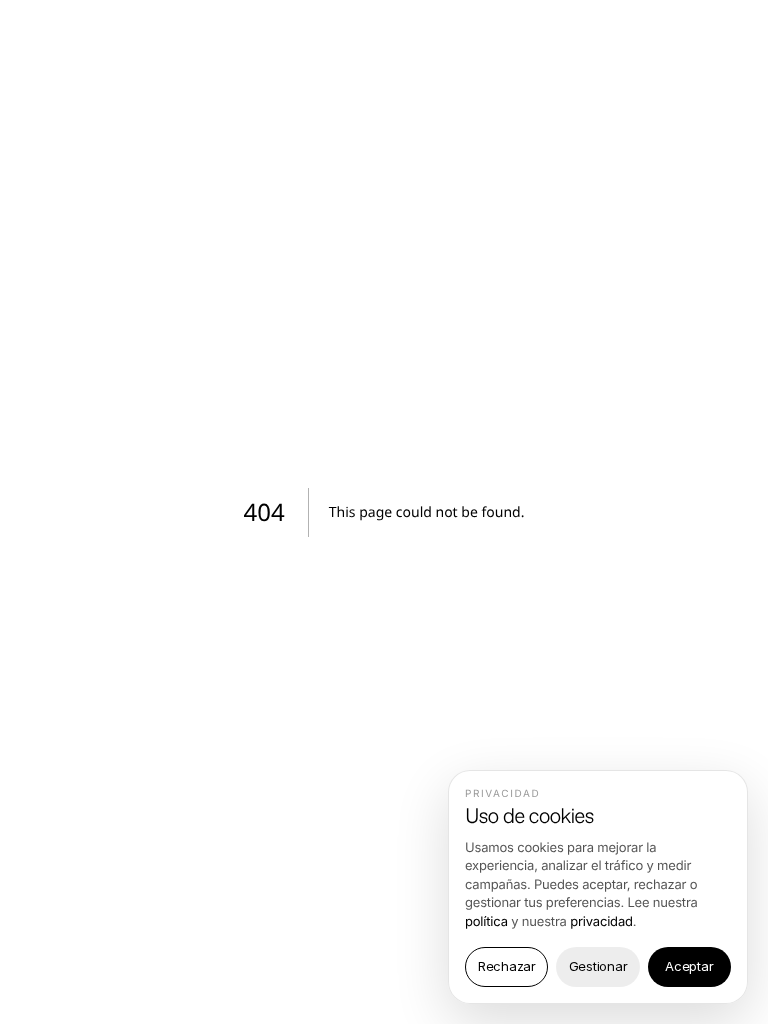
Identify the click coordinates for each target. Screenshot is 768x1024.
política (486, 922)
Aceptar (689, 966)
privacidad (601, 922)
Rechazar (507, 966)
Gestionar (598, 966)
